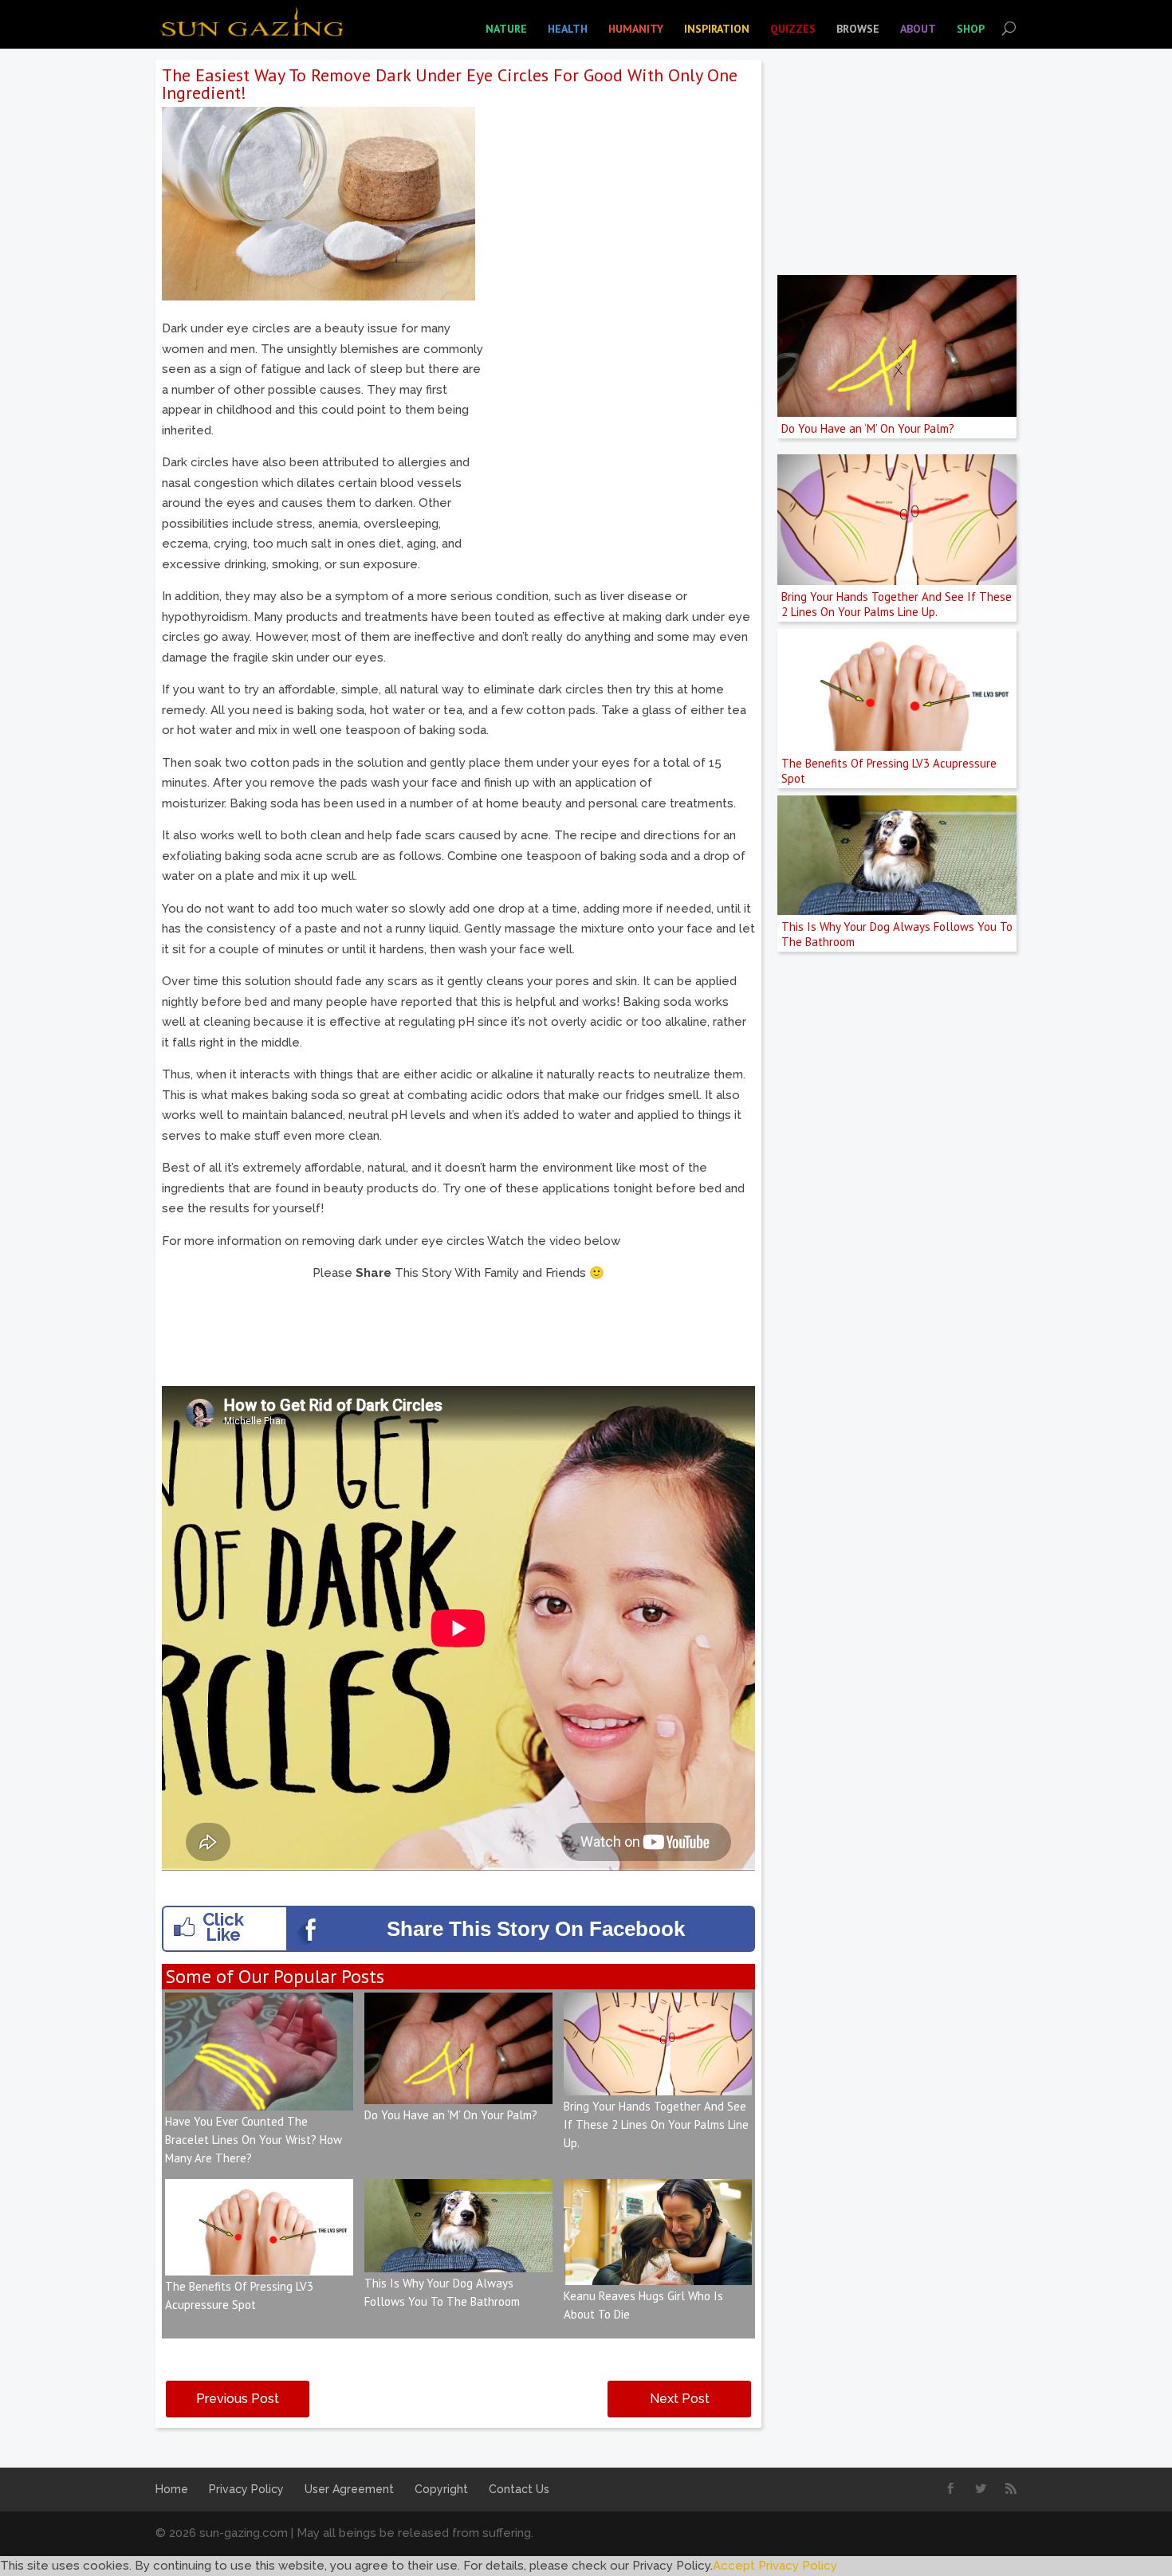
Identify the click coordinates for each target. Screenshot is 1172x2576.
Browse (858, 29)
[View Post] (259, 2099)
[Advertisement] (621, 430)
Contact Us (519, 2489)
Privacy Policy (246, 2489)
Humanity (636, 29)
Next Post (680, 2399)
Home (172, 2489)
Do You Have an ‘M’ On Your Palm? (451, 2115)
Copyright (441, 2489)
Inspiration (717, 29)
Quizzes (793, 29)
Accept (734, 2566)
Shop (971, 29)
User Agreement (349, 2489)
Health (568, 29)
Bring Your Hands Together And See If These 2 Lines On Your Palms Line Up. (656, 2124)
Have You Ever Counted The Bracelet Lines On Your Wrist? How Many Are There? (254, 2140)
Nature (506, 29)
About (918, 29)
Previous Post (238, 2399)
